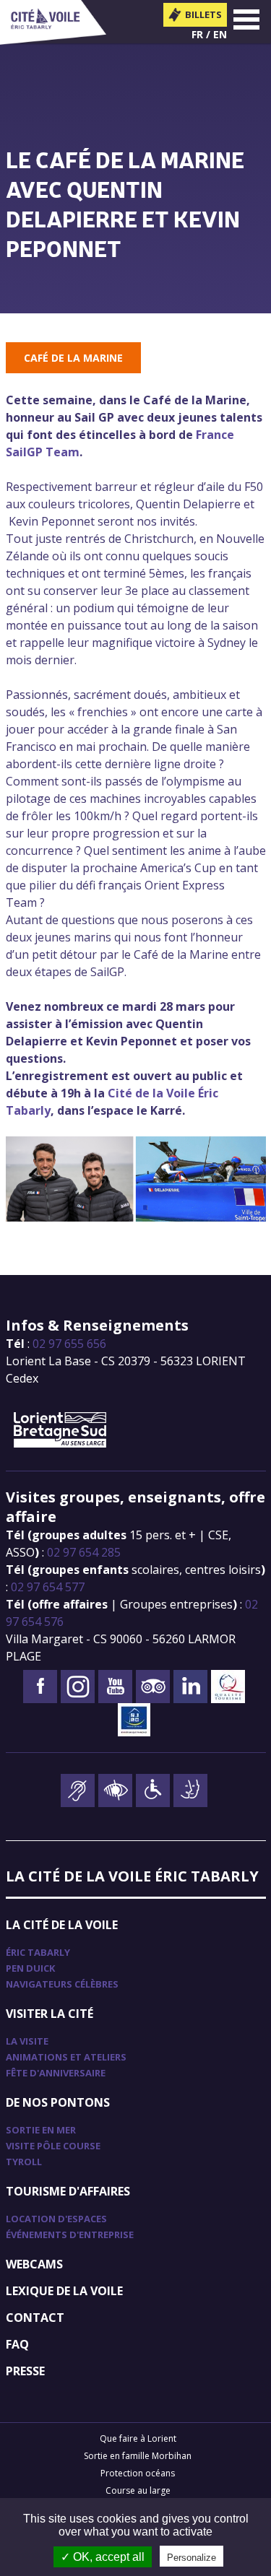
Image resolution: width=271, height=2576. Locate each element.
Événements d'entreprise (70, 2235)
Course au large (138, 2490)
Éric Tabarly (38, 1952)
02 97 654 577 (48, 1587)
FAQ (17, 2344)
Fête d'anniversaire (56, 2073)
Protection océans (138, 2473)
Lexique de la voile (64, 2291)
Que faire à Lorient (138, 2438)
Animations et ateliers (66, 2057)
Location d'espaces (56, 2219)
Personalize (192, 2558)
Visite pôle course (53, 2146)
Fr (197, 34)
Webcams (34, 2264)
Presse (25, 2371)
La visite (27, 2041)
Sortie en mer (41, 2130)
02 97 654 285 (84, 1552)
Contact (35, 2318)
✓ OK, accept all (103, 2557)
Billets (203, 14)
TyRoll (24, 2162)
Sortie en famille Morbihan (138, 2456)
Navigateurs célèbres (62, 1984)
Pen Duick (30, 1968)
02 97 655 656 (69, 1344)
